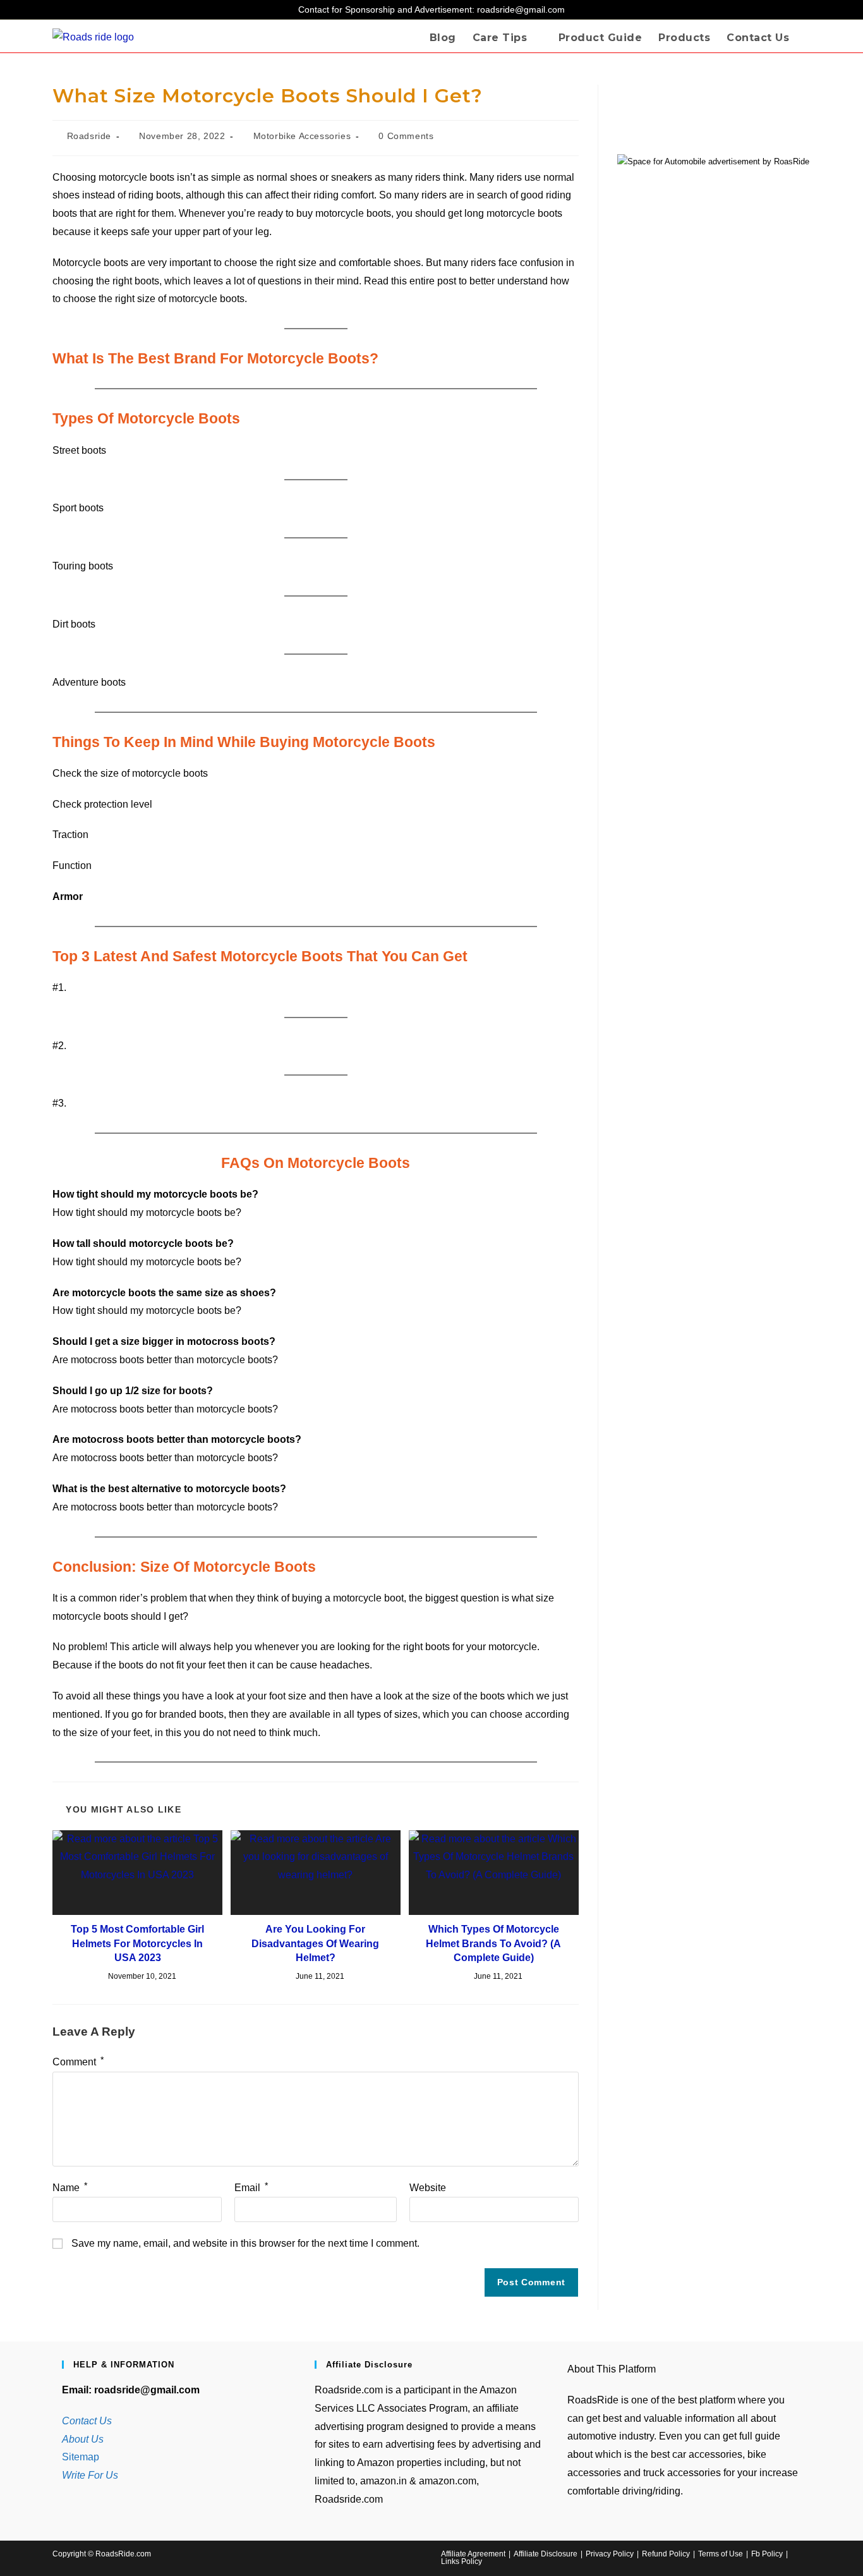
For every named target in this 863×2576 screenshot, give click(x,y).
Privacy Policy (610, 2554)
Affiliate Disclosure (546, 2554)
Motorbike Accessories (302, 136)
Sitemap (81, 2457)
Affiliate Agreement (473, 2554)
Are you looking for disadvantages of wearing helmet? (315, 1943)
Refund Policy (666, 2554)
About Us (83, 2439)
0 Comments (406, 136)
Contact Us (87, 2421)
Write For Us (90, 2475)
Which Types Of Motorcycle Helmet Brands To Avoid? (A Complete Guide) (493, 1943)
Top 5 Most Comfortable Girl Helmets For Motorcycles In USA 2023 (137, 1943)
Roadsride (89, 136)
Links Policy (462, 2561)
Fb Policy (767, 2554)
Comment (78, 2062)
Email (251, 2188)
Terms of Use (721, 2554)
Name (70, 2188)
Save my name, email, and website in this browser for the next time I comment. (245, 2243)
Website (428, 2188)
